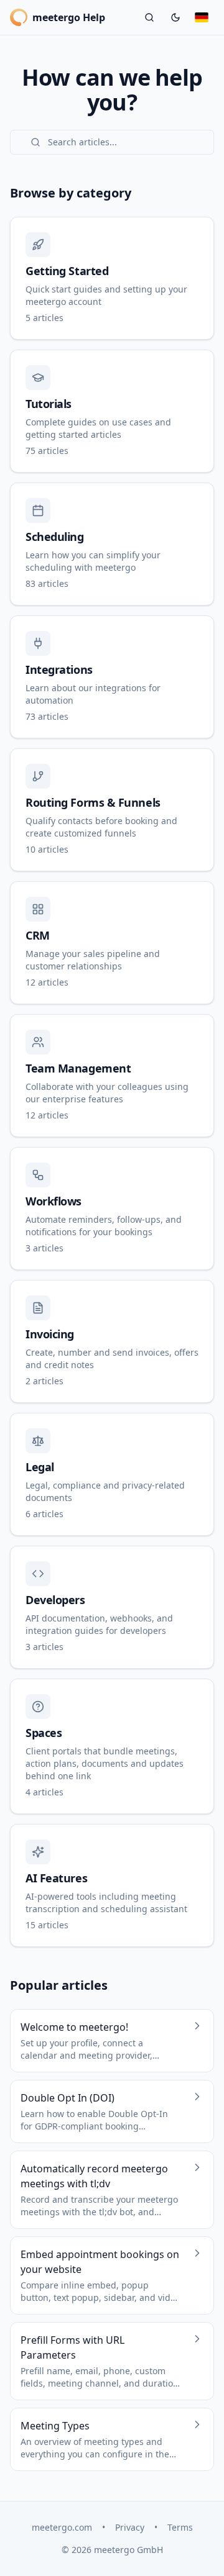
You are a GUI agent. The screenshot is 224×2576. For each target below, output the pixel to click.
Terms (180, 2527)
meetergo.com (62, 2527)
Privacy (130, 2527)
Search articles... (82, 142)
